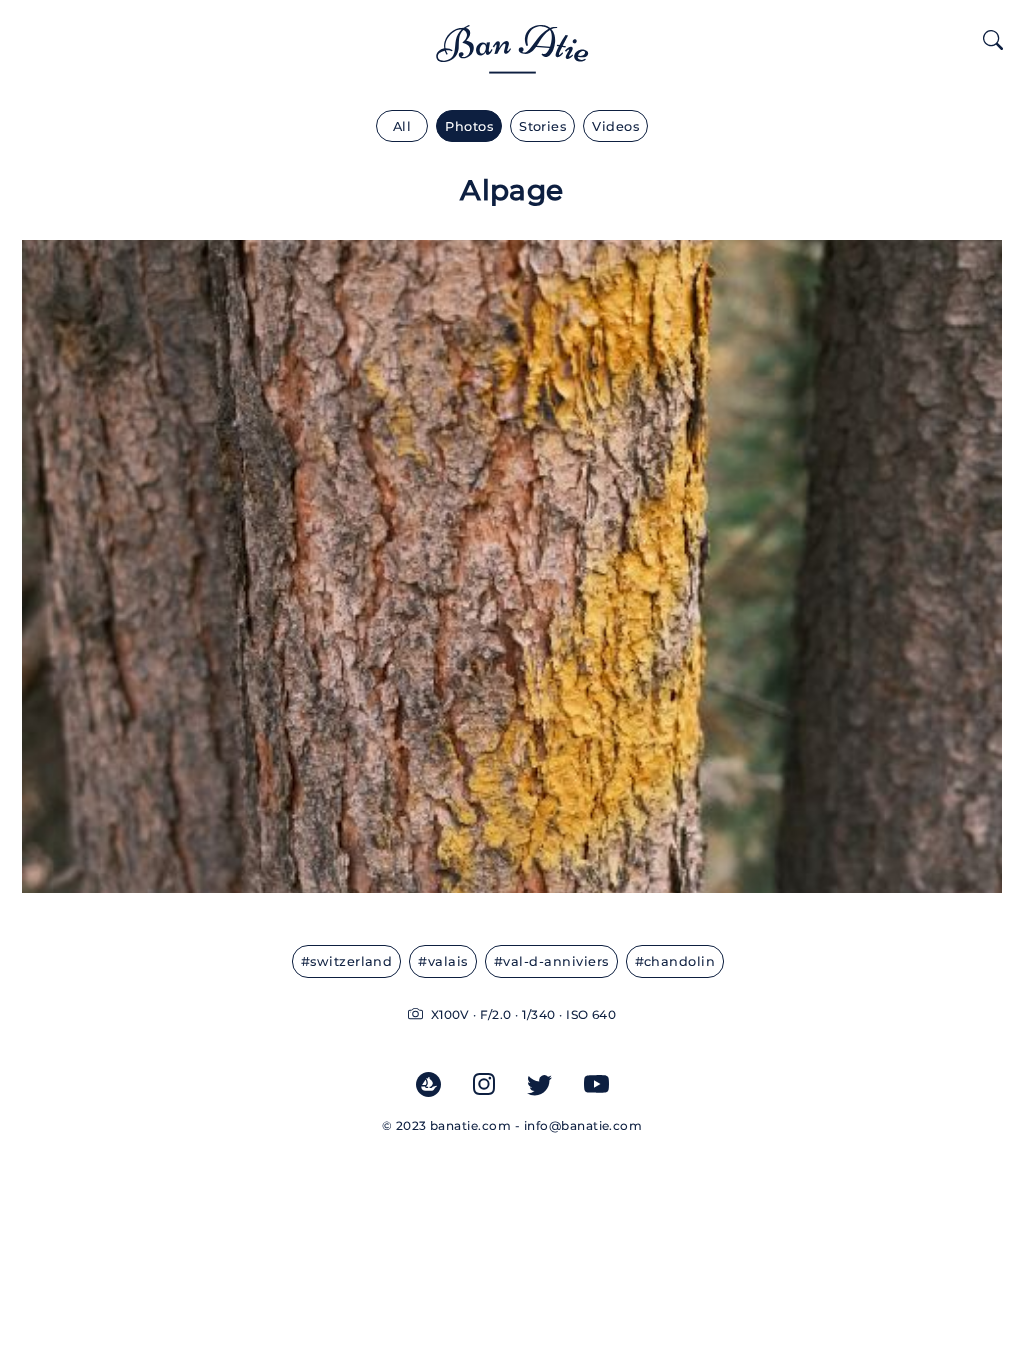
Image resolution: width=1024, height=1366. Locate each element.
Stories (542, 126)
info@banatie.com (583, 1125)
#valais (442, 961)
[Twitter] (539, 1084)
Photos (469, 126)
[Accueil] (512, 61)
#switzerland (347, 961)
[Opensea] (428, 1084)
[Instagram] (484, 1084)
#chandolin (675, 961)
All (402, 126)
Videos (615, 126)
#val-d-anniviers (551, 961)
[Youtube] (596, 1084)
